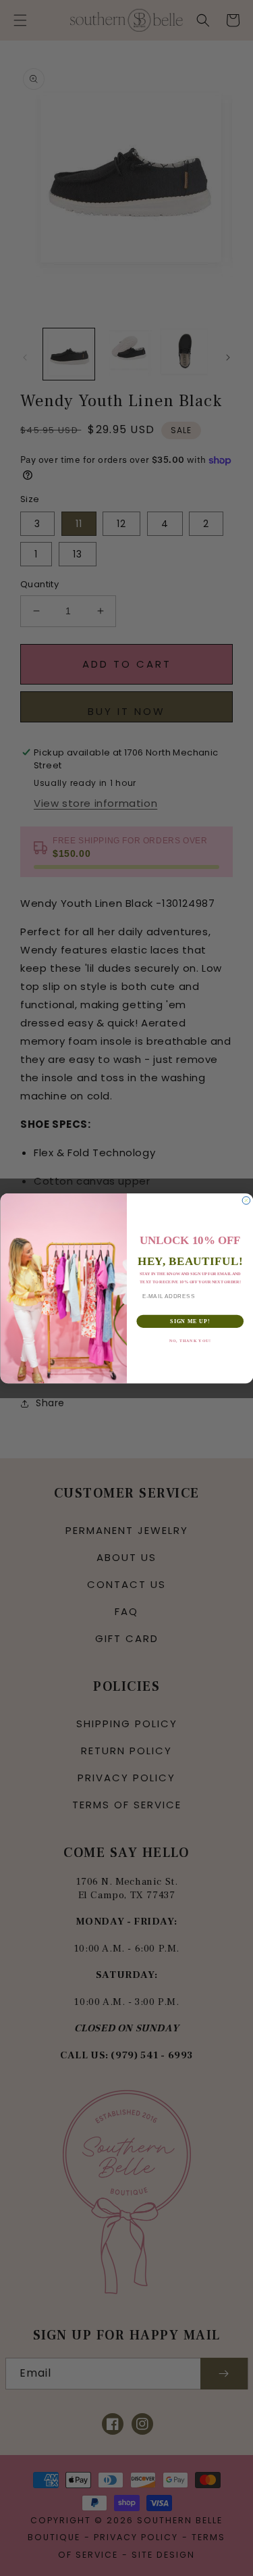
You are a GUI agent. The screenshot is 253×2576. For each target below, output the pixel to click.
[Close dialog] (246, 1200)
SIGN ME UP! (190, 1320)
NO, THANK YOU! (190, 1340)
